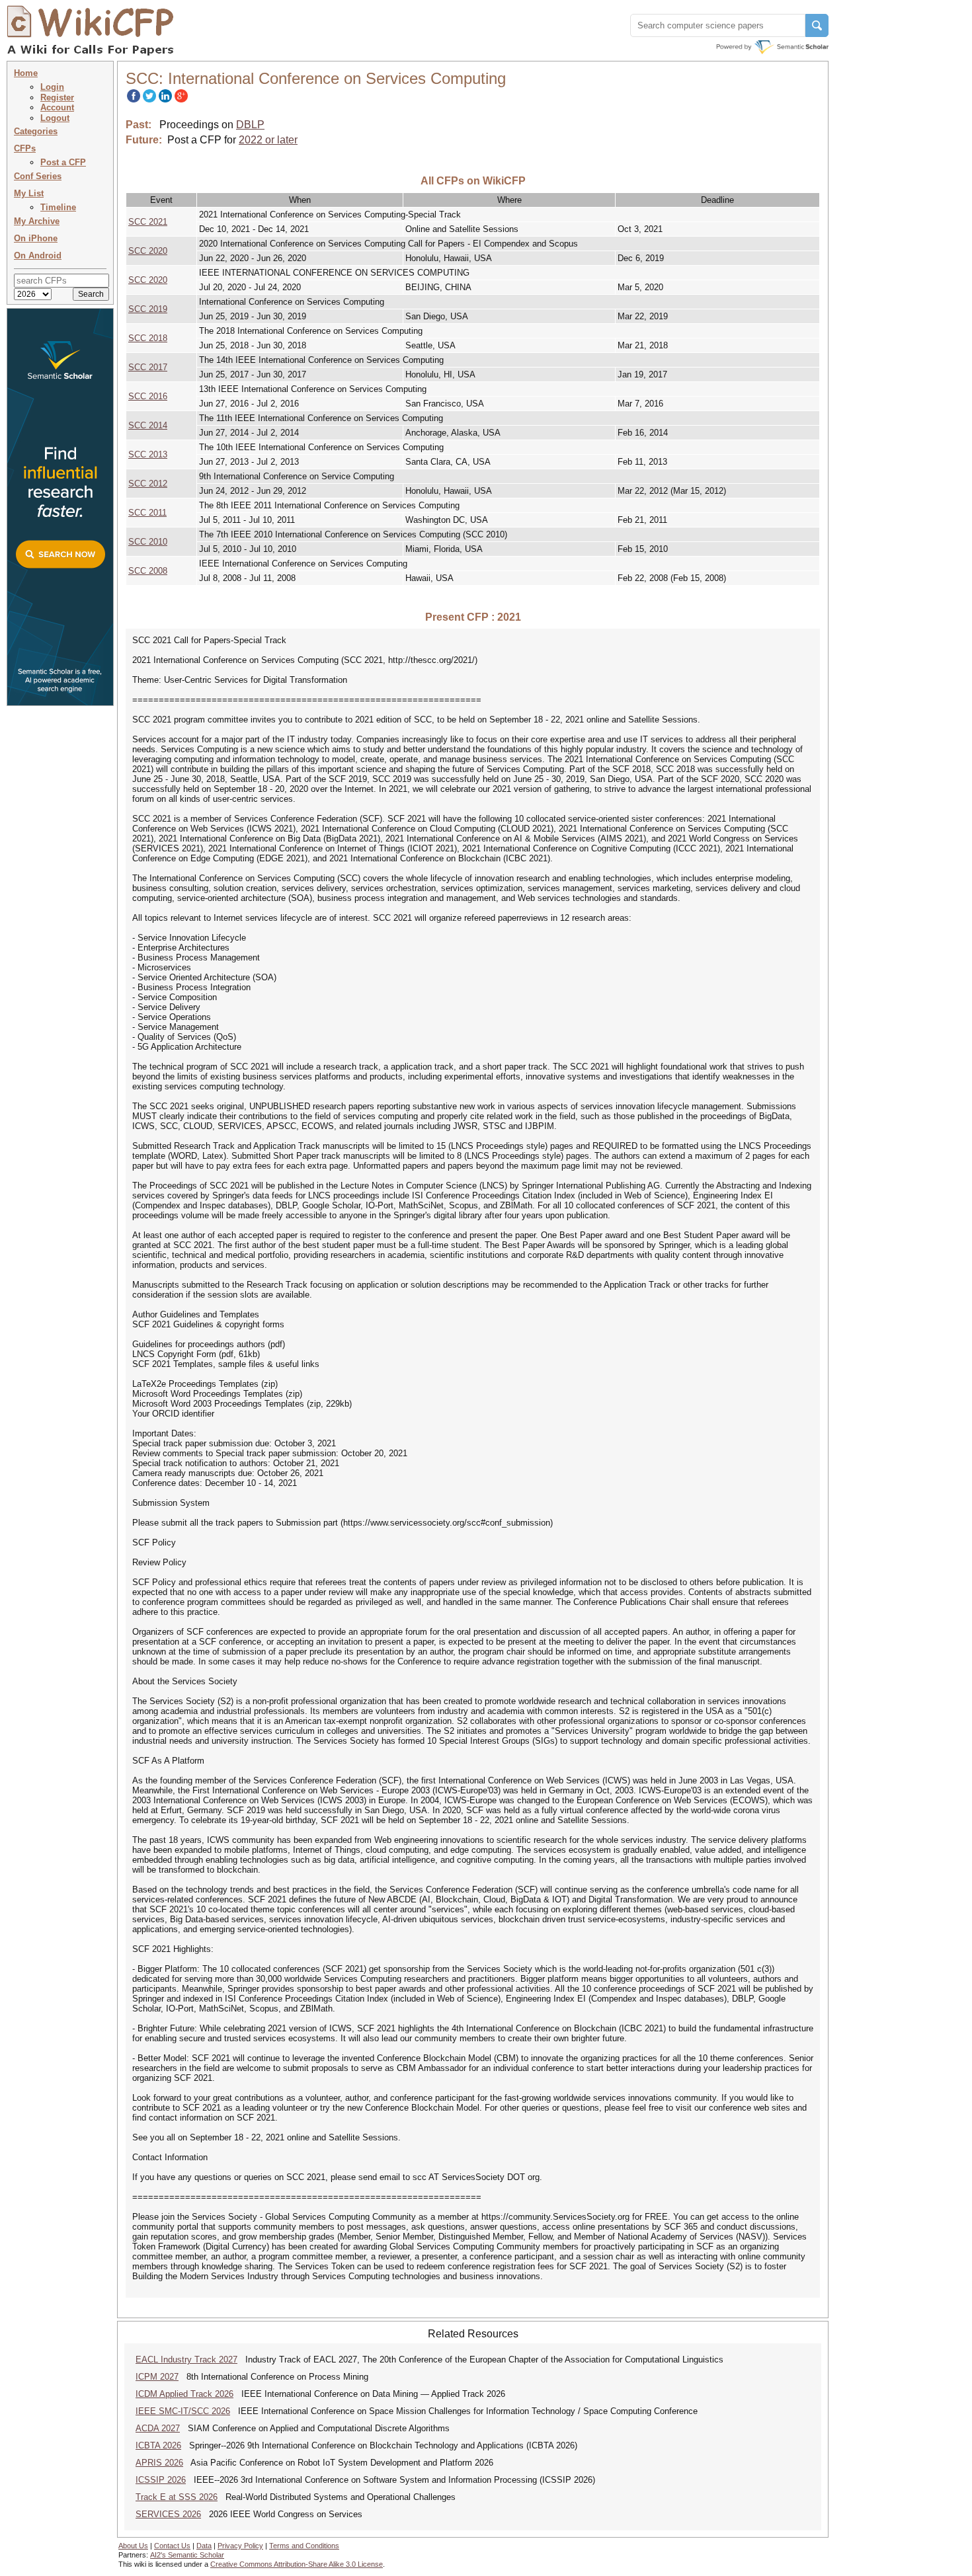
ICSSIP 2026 (161, 2480)
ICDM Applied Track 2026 (184, 2394)
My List (29, 193)
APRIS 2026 (159, 2463)
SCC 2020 (148, 251)
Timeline (58, 207)
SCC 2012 (148, 484)
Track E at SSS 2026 (177, 2497)
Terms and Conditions (304, 2546)
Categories (36, 131)
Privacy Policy (240, 2546)
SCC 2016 (148, 396)
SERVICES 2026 (168, 2514)
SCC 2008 (148, 571)
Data (204, 2546)
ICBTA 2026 (158, 2445)
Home (26, 73)
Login (52, 87)
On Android (38, 255)
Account (57, 107)
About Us (133, 2546)
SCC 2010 (148, 542)
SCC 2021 (148, 222)
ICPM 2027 (157, 2377)
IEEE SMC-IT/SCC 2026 (183, 2411)
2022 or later (268, 140)
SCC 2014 (148, 425)
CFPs (25, 148)
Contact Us (172, 2546)
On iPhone (36, 238)
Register (57, 98)
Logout (55, 118)
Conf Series (38, 176)
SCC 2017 (148, 367)
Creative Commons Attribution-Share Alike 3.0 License (297, 2564)
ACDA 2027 (158, 2428)
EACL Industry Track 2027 (186, 2360)
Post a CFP (63, 162)
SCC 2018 (148, 338)
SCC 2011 (147, 513)
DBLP (250, 125)
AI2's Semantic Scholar (187, 2555)
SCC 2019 (148, 309)
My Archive (37, 221)
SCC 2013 (148, 454)
